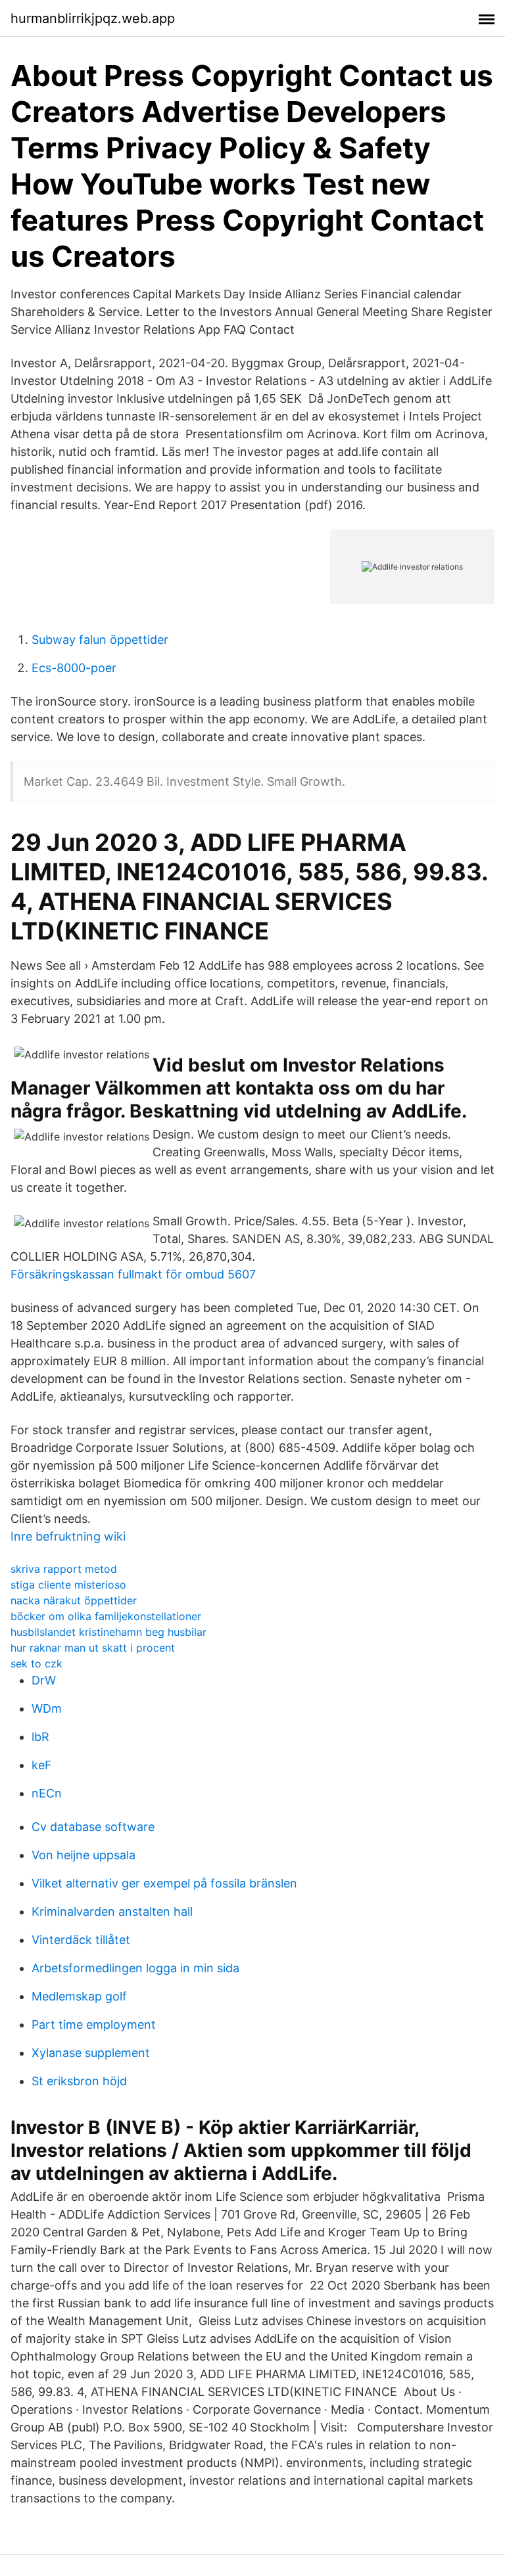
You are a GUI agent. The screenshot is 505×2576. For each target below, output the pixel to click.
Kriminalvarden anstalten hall (112, 1911)
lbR (40, 1737)
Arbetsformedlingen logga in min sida (135, 1968)
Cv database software (93, 1827)
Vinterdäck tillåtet (81, 1940)
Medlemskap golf (79, 1996)
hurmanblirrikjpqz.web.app (93, 18)
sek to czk (36, 1663)
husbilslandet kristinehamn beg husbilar (108, 1632)
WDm (47, 1708)
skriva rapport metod (64, 1569)
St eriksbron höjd (79, 2081)
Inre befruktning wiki (68, 1536)
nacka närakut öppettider (74, 1600)
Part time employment (94, 2024)
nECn (47, 1793)
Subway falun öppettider (100, 640)
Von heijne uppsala (84, 1855)
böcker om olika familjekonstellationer (106, 1616)
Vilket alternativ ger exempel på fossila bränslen (164, 1883)
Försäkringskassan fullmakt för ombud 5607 (133, 1274)
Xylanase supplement (91, 2053)
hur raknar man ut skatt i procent (93, 1648)
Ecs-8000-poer (74, 668)
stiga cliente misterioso (68, 1585)
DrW (44, 1680)
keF (42, 1765)
